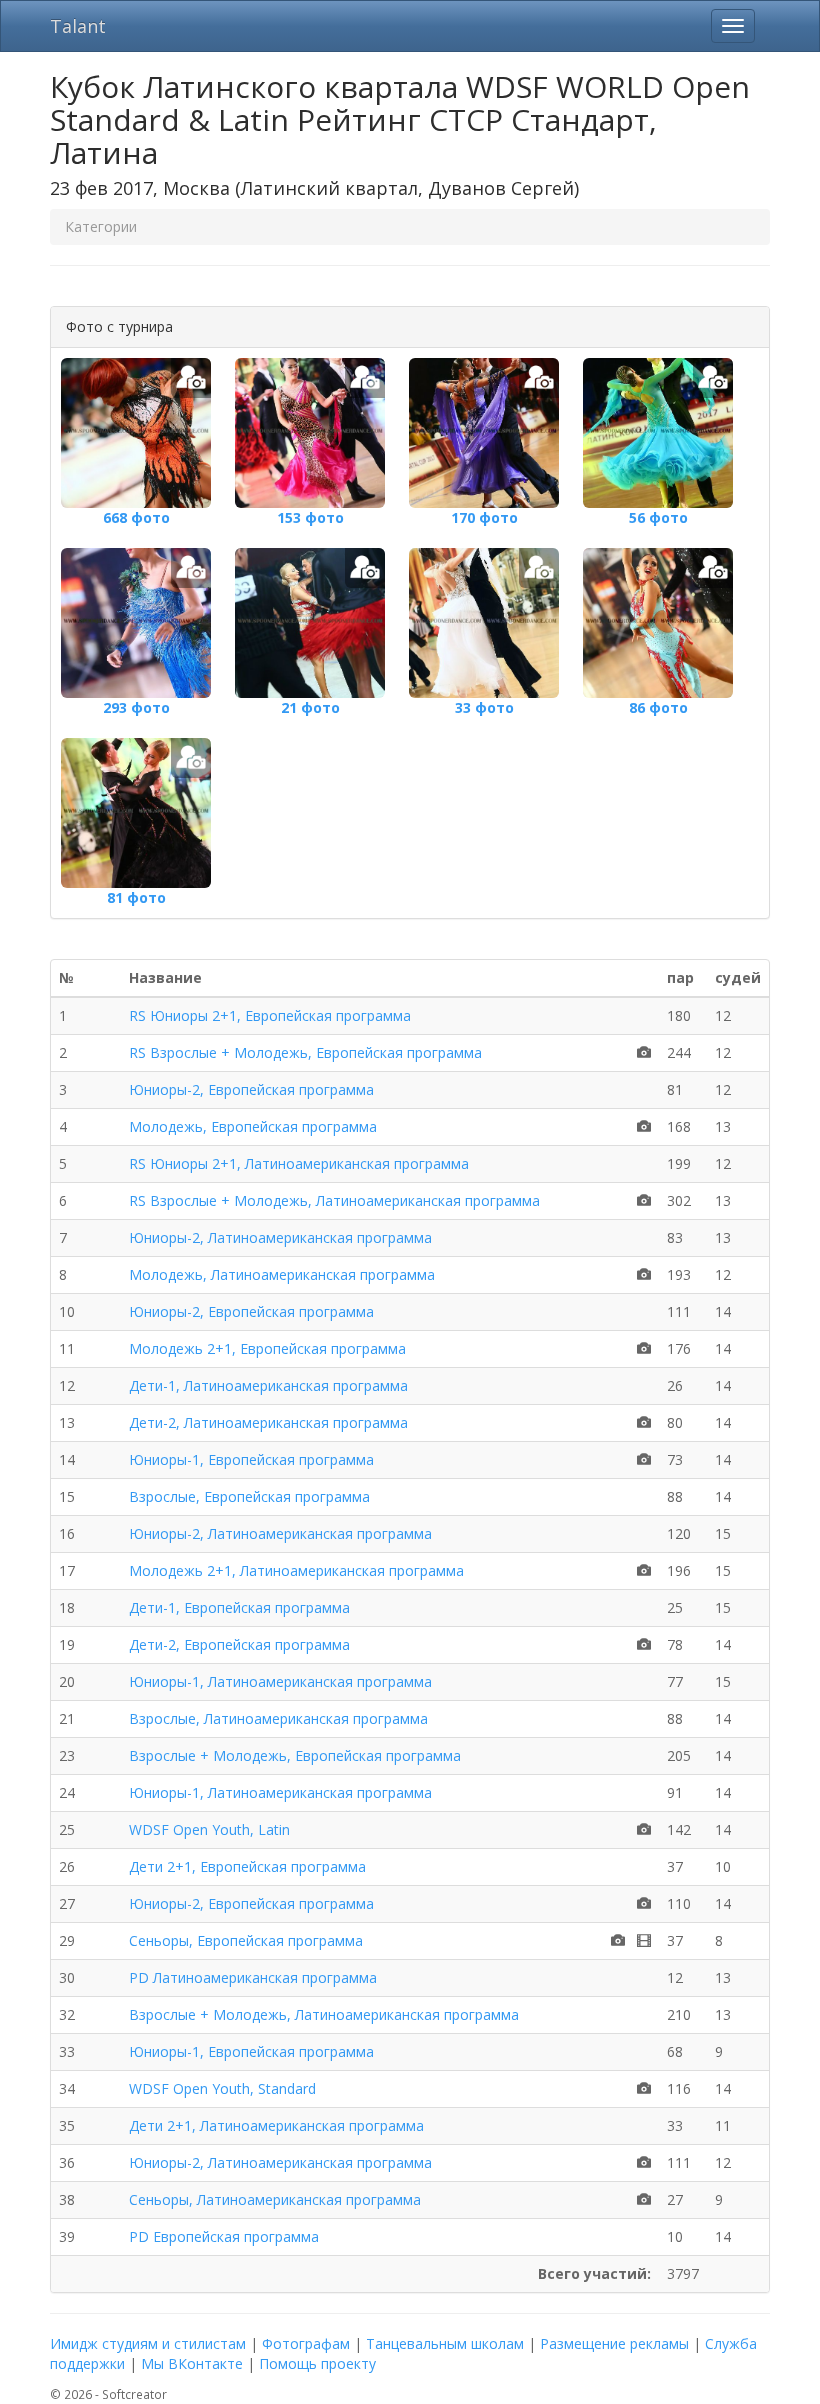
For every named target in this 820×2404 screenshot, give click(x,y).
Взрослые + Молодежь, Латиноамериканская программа (324, 2014)
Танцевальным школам (445, 2343)
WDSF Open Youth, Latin (209, 1829)
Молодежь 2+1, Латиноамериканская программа (296, 1570)
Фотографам (306, 2343)
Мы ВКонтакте (192, 2363)
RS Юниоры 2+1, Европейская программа (270, 1015)
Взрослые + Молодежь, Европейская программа (295, 1755)
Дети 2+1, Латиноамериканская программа (276, 2125)
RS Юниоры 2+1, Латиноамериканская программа (299, 1163)
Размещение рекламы (614, 2343)
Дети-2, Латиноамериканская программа (268, 1422)
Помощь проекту (317, 2363)
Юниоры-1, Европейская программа (251, 1459)
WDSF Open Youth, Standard (222, 2088)
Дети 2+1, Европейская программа (247, 1866)
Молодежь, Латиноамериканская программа (282, 1274)
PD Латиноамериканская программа (253, 1977)
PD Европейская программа (224, 2236)
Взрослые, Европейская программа (249, 1496)
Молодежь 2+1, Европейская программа (267, 1348)
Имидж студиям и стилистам (148, 2343)
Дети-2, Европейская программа (239, 1644)
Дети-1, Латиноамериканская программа (268, 1385)
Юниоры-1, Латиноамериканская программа (280, 1681)
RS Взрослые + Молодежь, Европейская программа (305, 1052)
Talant (78, 26)
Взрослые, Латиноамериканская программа (278, 1718)
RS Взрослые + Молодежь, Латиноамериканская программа (334, 1200)
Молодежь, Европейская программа (253, 1126)
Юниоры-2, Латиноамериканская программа (280, 1237)
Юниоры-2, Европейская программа (251, 1089)
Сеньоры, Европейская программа (246, 1940)
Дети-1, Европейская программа (239, 1607)
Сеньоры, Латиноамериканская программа (275, 2199)
